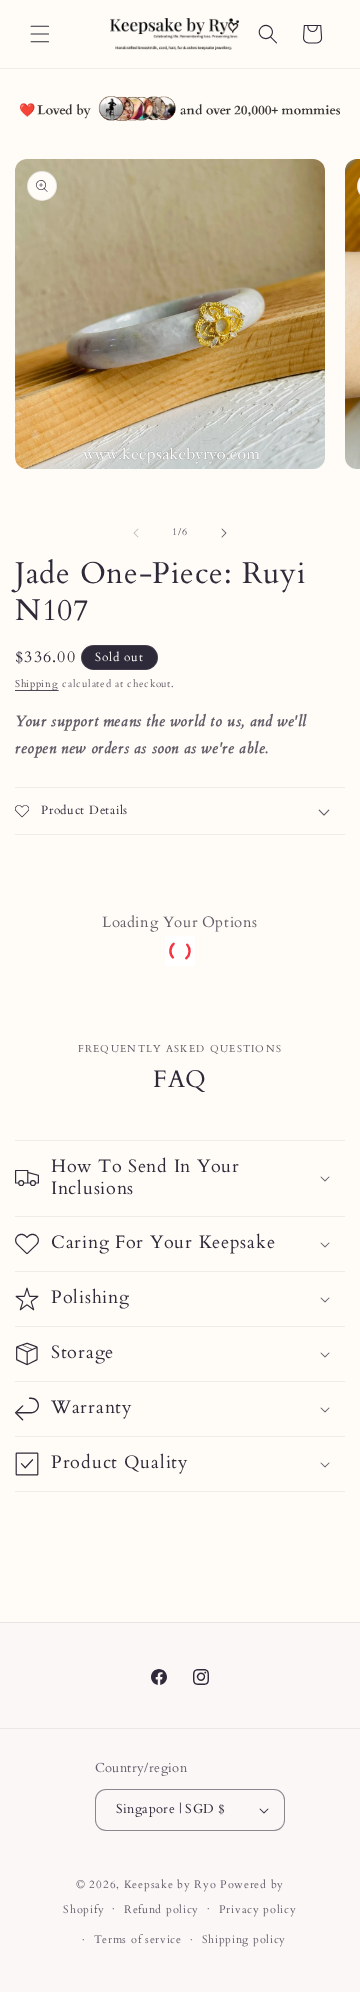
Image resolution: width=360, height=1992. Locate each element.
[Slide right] (224, 533)
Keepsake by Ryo (170, 1884)
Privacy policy (258, 1909)
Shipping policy (244, 1939)
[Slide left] (136, 533)
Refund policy (161, 1909)
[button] (40, 34)
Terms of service (138, 1939)
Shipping (37, 684)
